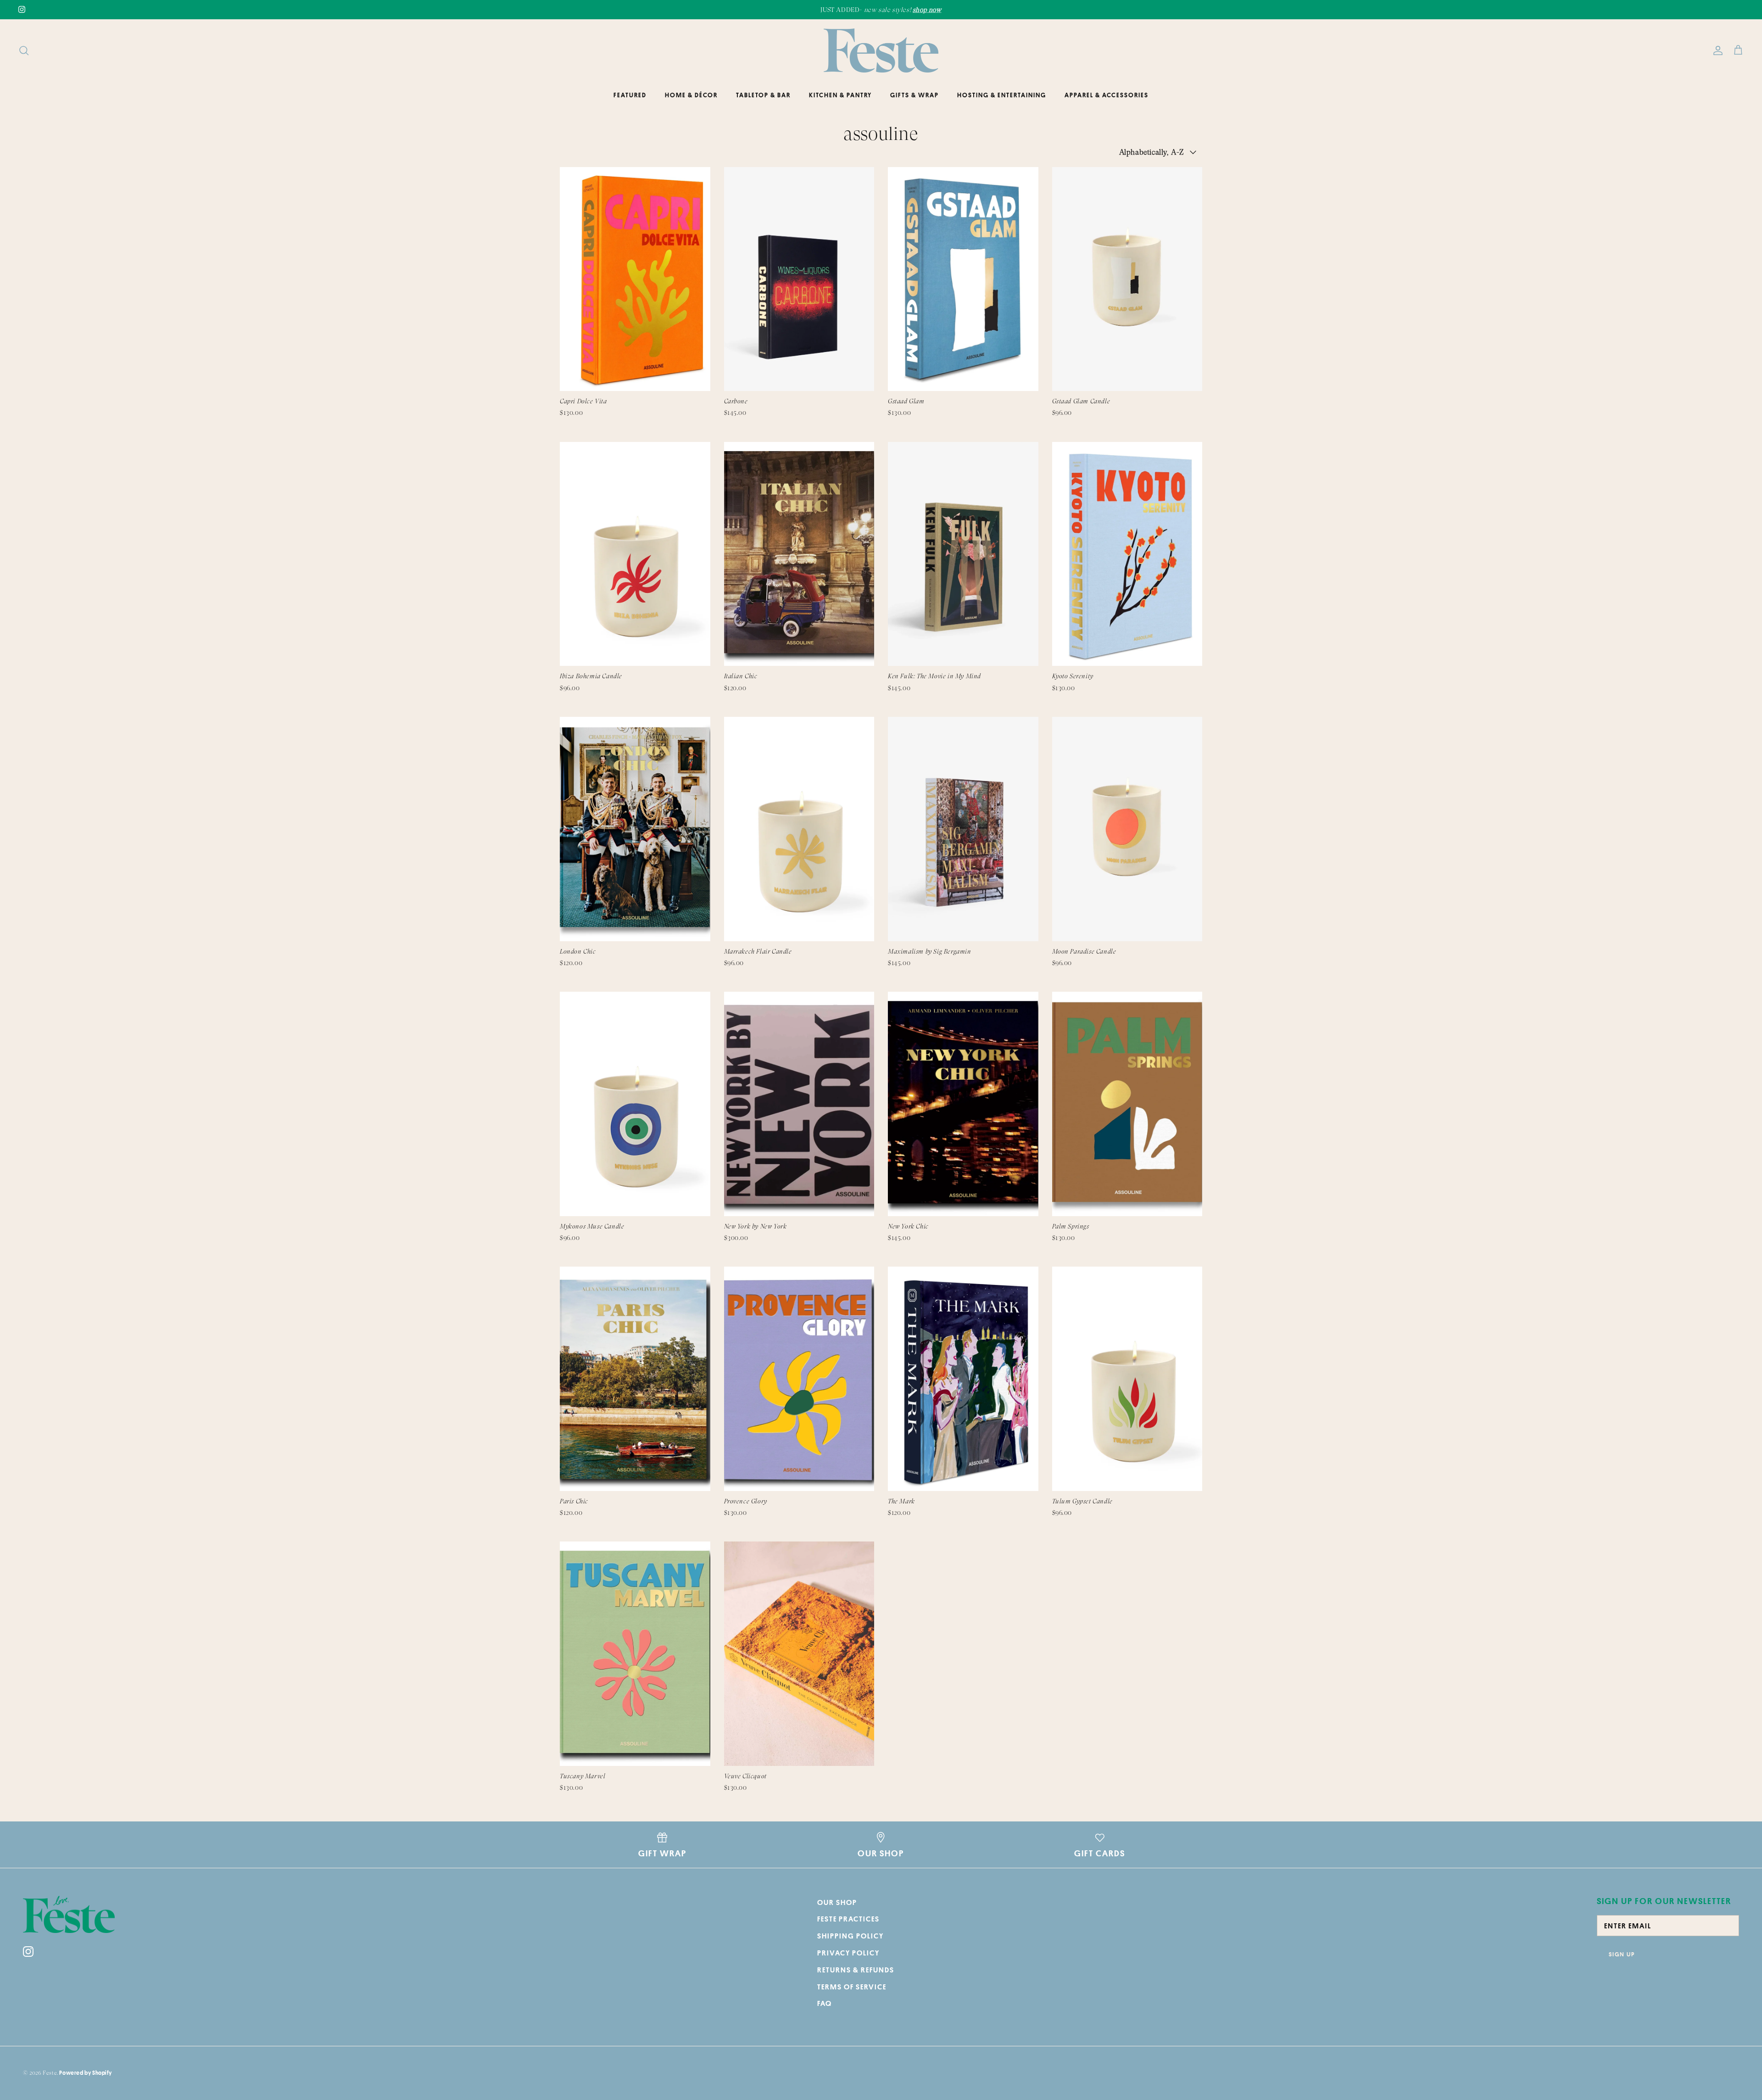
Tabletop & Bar (763, 95)
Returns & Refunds (856, 1970)
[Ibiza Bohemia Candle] (635, 554)
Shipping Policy (850, 1936)
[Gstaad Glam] (963, 279)
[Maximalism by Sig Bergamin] (963, 829)
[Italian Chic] (799, 554)
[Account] (1716, 50)
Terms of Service (852, 1987)
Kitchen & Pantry (840, 95)
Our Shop (837, 1902)
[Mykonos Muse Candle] (635, 1104)
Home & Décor (691, 95)
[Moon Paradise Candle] (1127, 829)
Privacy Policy (848, 1953)
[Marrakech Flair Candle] (799, 829)
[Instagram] (22, 9)
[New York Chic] (963, 1104)
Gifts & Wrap (914, 95)
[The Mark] (963, 1379)
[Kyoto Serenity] (1127, 554)
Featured (630, 95)
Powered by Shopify (85, 2073)
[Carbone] (799, 279)
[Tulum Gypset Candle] (1127, 1379)
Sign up (1622, 1954)
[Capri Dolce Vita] (635, 279)
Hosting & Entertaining (1002, 95)
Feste (50, 2073)
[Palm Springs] (1127, 1104)
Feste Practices (848, 1919)
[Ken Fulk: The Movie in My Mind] (963, 554)
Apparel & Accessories (1107, 95)
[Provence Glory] (799, 1379)
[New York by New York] (799, 1104)
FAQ (825, 2003)
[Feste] (881, 50)
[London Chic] (635, 829)
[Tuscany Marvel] (635, 1654)
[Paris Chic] (635, 1379)
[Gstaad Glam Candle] (1127, 279)
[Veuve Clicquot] (799, 1654)
